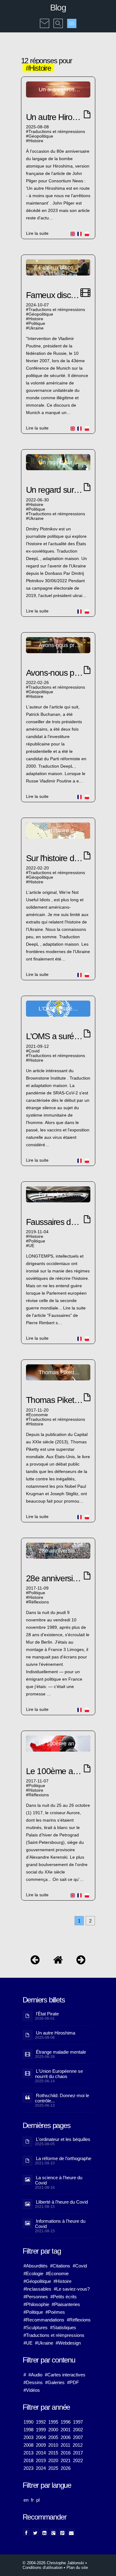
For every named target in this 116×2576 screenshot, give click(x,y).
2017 (78, 2453)
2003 (28, 2437)
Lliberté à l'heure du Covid (62, 2202)
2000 (53, 2430)
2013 (28, 2453)
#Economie (57, 2273)
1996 (66, 2422)
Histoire (36, 141)
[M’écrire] (45, 19)
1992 (41, 2422)
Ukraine (36, 328)
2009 (41, 2445)
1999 (41, 2430)
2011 (65, 2445)
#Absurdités (36, 2266)
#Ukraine (44, 2343)
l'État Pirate (47, 2014)
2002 (78, 2430)
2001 (66, 2430)
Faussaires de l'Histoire (66, 1222)
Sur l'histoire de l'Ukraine (68, 858)
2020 (53, 2460)
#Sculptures (36, 2327)
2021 (66, 2460)
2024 (41, 2468)
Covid (34, 1051)
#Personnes (36, 2297)
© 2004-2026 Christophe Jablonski (53, 2563)
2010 (53, 2445)
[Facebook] (26, 2532)
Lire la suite (37, 233)
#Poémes (55, 2312)
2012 (78, 2445)
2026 (66, 2468)
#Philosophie (36, 2304)
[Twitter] (35, 2532)
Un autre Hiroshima (60, 117)
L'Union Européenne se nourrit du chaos (59, 2074)
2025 (53, 2468)
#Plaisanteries (66, 2304)
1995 (53, 2422)
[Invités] (81, 1961)
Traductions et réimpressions (57, 132)
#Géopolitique (37, 2281)
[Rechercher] (58, 19)
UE (31, 1246)
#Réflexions (79, 2320)
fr (32, 2500)
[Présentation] (35, 1961)
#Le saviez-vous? (72, 2289)
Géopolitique (41, 136)
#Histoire (62, 2281)
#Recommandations (44, 2320)
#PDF (73, 2382)
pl (38, 2500)
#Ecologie (33, 2273)
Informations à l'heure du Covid (60, 2224)
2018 (28, 2460)
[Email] (71, 2532)
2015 (53, 2453)
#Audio (35, 2375)
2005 (53, 2437)
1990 (28, 2422)
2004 (41, 2437)
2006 (66, 2437)
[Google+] (53, 2532)
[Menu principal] (72, 23)
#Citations (60, 2266)
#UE (28, 2343)
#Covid (80, 2266)
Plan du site (77, 2568)
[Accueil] (58, 1961)
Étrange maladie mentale (61, 2052)
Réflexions (39, 1602)
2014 (41, 2453)
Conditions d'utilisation (43, 2568)
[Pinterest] (62, 2532)
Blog (58, 8)
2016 (66, 2453)
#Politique (33, 2312)
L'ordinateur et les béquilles (63, 2139)
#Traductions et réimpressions (54, 2335)
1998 (28, 2430)
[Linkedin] (44, 2532)
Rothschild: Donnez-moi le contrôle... (62, 2098)
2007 (78, 2437)
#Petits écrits (64, 2297)
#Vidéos (32, 2390)
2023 (28, 2468)
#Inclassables (37, 2289)
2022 (78, 2460)
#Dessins (33, 2382)
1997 (78, 2422)
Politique (37, 324)
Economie (38, 1415)
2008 (28, 2445)
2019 (41, 2460)
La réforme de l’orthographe (64, 2158)
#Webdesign (68, 2343)
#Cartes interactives (65, 2375)
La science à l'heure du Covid (59, 2180)
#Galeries (55, 2382)
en (26, 2500)
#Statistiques (63, 2327)
